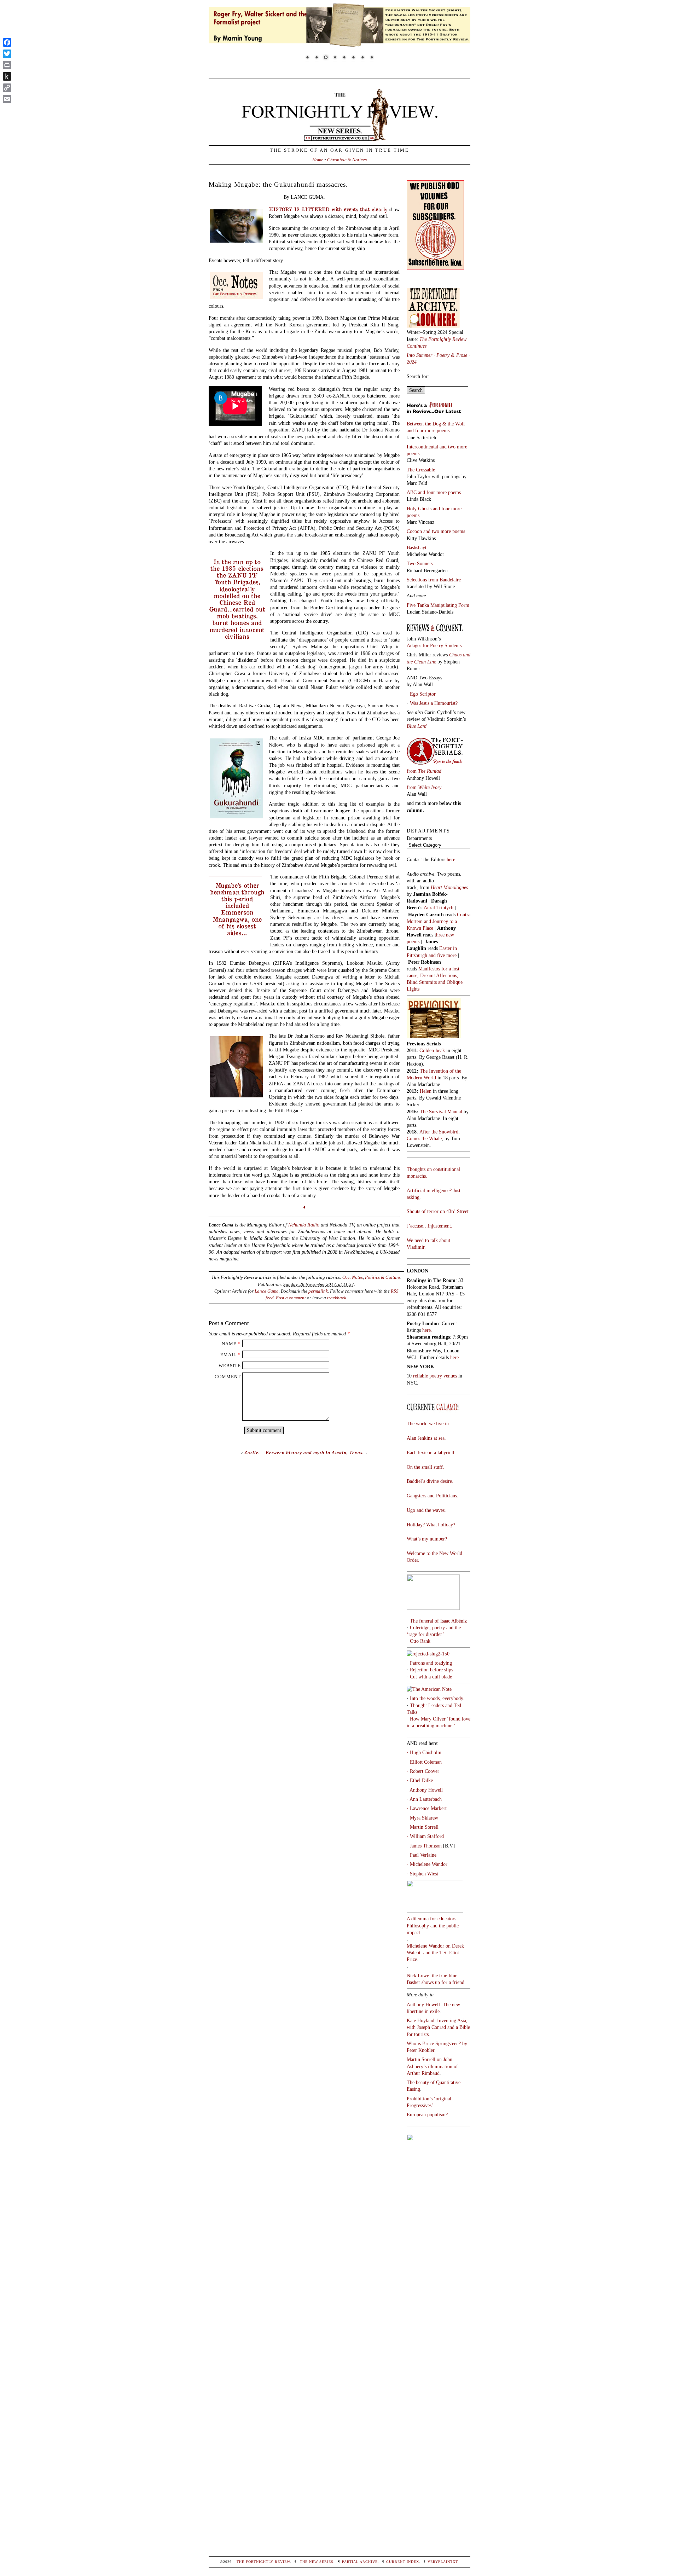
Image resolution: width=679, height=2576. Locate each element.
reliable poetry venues (435, 1376)
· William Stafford (425, 1836)
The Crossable (421, 470)
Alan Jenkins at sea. (426, 1438)
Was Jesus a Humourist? (434, 703)
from (424, 771)
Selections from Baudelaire (434, 580)
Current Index (403, 2562)
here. (452, 859)
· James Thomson (424, 1846)
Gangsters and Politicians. (433, 1496)
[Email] (7, 99)
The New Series (317, 2562)
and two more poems (444, 531)
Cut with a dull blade (431, 1677)
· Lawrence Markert (427, 1808)
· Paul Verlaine (422, 1855)
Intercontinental (423, 447)
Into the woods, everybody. (437, 1698)
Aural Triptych (439, 907)
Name (229, 1344)
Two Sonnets (420, 563)
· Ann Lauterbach (424, 1799)
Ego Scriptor (423, 694)
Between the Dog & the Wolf (436, 424)
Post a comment (291, 1298)
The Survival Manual (441, 1112)
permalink (318, 1291)
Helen (426, 1091)
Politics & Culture (383, 1277)
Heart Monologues (449, 887)
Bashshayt (417, 547)
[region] (339, 36)
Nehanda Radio (304, 1225)
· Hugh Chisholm (424, 1752)
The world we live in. (428, 1423)
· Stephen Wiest (422, 1874)
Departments (419, 838)
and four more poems (428, 430)
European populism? (427, 2114)
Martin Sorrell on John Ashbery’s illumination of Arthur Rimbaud (432, 2066)
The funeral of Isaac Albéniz (438, 1621)
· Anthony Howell (425, 1790)
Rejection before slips (431, 1670)
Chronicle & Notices (347, 160)
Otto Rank (420, 1641)
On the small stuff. (425, 1467)
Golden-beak (432, 1050)
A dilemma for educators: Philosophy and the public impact (433, 1925)
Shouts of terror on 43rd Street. (438, 1211)
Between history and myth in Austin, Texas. (315, 1453)
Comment (228, 1377)
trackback (337, 1298)
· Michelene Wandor (427, 1864)
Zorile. (252, 1453)
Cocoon (415, 531)
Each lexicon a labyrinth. (432, 1452)
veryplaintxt (443, 2562)
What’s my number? (427, 1539)
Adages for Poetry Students (434, 645)
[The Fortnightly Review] (339, 138)
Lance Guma (267, 1291)
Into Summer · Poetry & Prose (438, 355)
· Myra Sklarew (422, 1818)
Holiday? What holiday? (431, 1525)
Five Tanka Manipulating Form (438, 605)
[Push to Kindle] (7, 76)
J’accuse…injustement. (430, 1226)
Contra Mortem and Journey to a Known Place (439, 921)
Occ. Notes (353, 1277)
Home (318, 160)
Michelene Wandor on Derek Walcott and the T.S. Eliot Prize (435, 1953)
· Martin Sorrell (423, 1827)
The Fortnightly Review (263, 2562)
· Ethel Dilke (420, 1780)
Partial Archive (360, 2562)
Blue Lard (417, 726)
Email (228, 1355)
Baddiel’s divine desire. (430, 1481)
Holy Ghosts (420, 509)
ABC (412, 492)
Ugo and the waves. (426, 1510)
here (454, 1357)
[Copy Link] (7, 88)
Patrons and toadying (431, 1663)
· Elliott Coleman (424, 1762)
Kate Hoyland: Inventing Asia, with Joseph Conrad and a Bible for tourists (438, 2027)
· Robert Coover (423, 1771)
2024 (412, 362)
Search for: (418, 376)
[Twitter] (7, 54)
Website (230, 1366)
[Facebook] (7, 42)
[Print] (7, 65)
